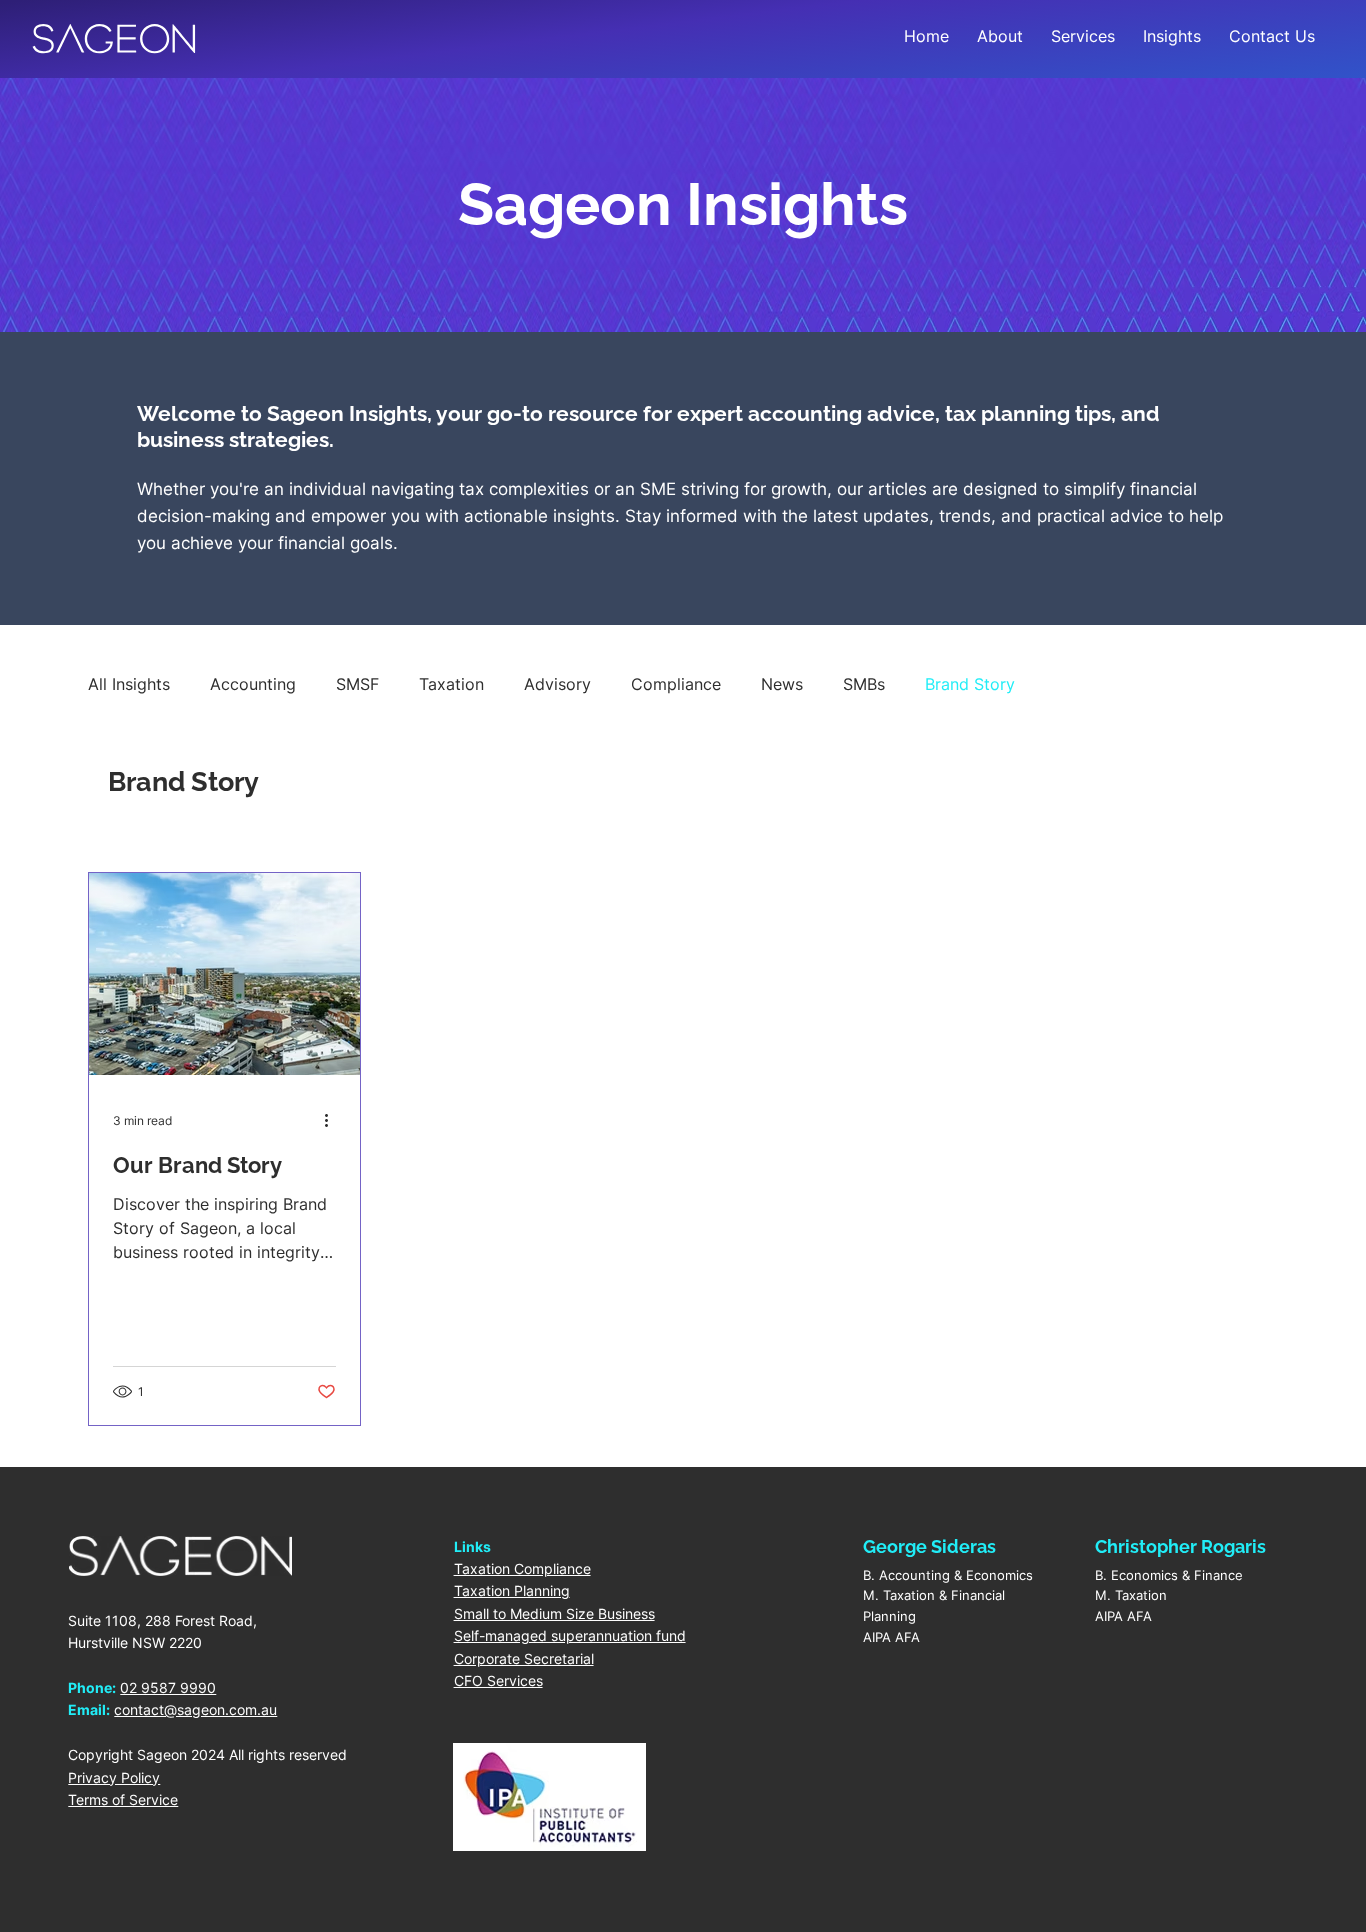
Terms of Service (123, 1799)
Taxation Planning (512, 1590)
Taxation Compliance (522, 1568)
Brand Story (970, 684)
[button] (1083, 36)
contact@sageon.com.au (195, 1709)
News (782, 684)
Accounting (253, 684)
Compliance (676, 684)
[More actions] (333, 1120)
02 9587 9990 (168, 1687)
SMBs (864, 684)
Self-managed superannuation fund (570, 1635)
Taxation (451, 684)
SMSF (357, 684)
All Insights (129, 684)
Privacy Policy (114, 1777)
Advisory (557, 684)
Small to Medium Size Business (554, 1613)
